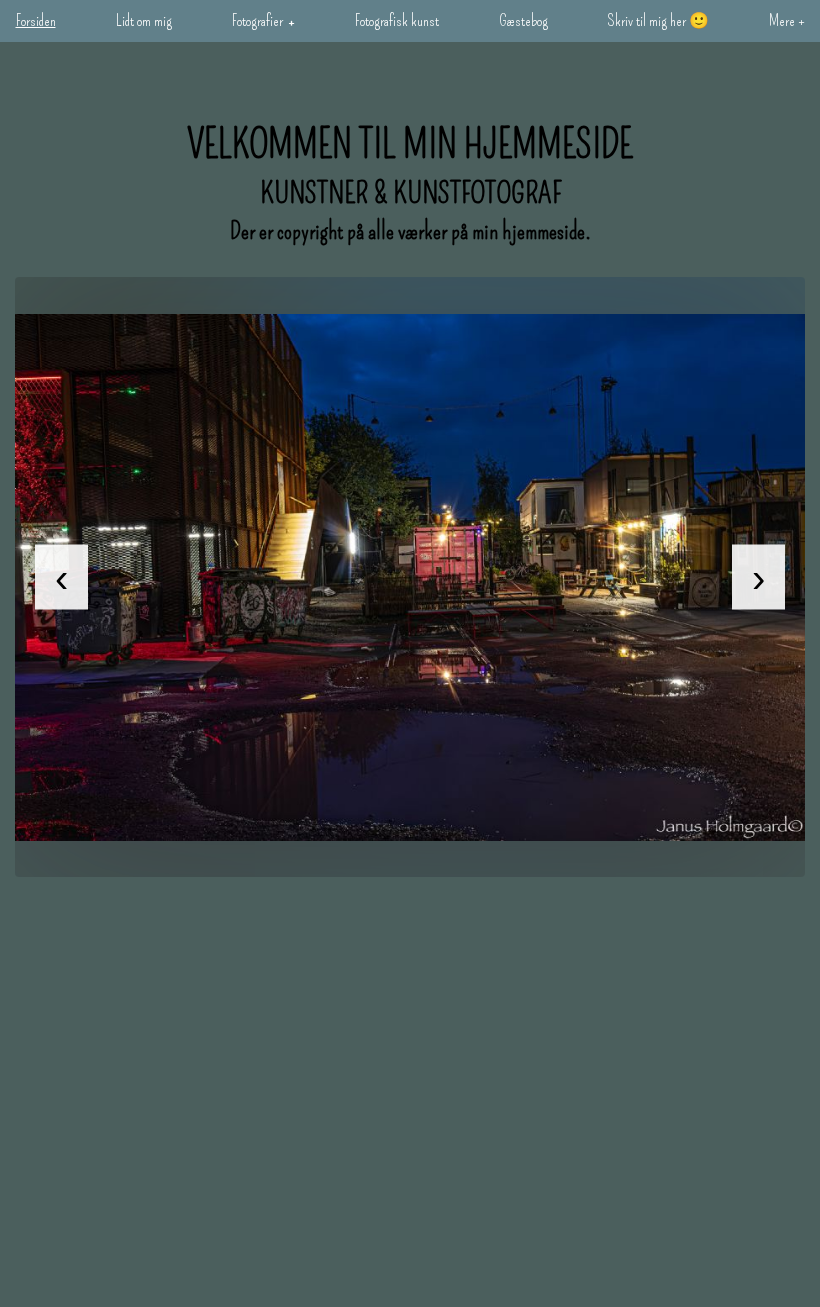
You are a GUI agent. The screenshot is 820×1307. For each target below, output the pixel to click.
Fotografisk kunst (397, 20)
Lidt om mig (144, 20)
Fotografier (257, 20)
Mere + (787, 20)
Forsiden (36, 20)
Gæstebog (523, 20)
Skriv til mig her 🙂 (658, 20)
